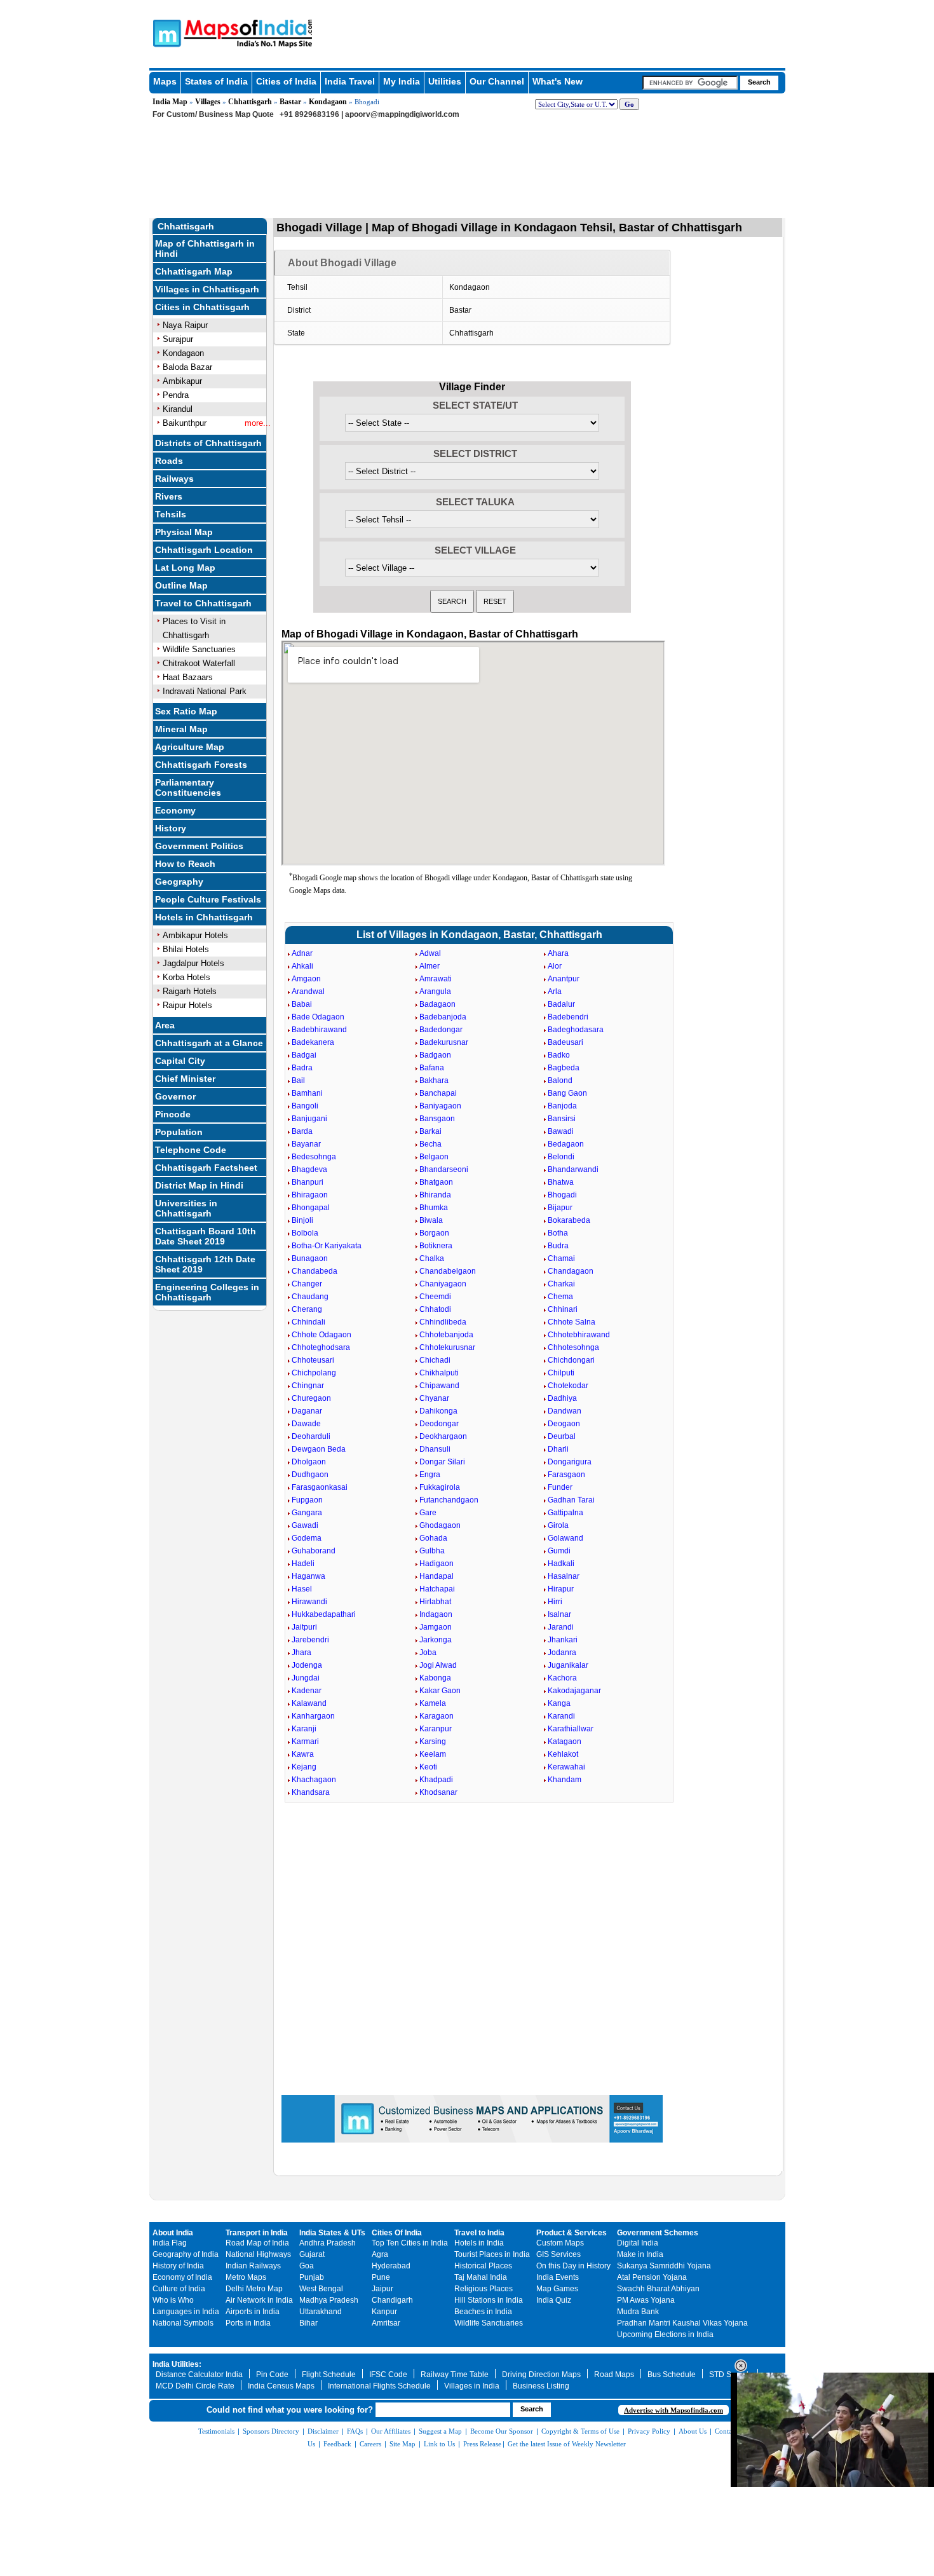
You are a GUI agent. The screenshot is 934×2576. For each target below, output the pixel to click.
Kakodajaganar (574, 1691)
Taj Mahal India (481, 2277)
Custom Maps (560, 2243)
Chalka (432, 1258)
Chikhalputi (439, 1373)
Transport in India (257, 2233)
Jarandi (561, 1627)
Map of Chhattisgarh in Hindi (205, 249)
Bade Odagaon (318, 1017)
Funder (560, 1487)
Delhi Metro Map (254, 2289)
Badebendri (568, 1017)
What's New (558, 81)
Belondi (561, 1157)
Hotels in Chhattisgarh (204, 917)
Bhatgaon (436, 1182)
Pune (381, 2277)
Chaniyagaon (443, 1284)
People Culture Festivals (208, 899)
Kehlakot (563, 1754)
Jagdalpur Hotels (193, 963)
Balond (560, 1080)
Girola (558, 1525)
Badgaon (435, 1055)
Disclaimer (323, 2431)
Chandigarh (392, 2300)
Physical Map (184, 532)
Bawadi (561, 1131)
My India (402, 81)
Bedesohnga (314, 1157)
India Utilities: (177, 2364)
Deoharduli (311, 1436)
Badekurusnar (444, 1042)
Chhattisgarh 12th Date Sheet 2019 (205, 1264)
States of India (216, 81)
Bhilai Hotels (186, 949)
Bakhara (434, 1080)
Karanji (304, 1729)
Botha (558, 1233)
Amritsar (386, 2323)
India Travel (350, 81)
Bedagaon (566, 1144)
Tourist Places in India (492, 2254)
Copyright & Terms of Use (580, 2431)
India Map (170, 102)
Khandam (565, 1780)
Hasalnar (564, 1576)
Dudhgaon (310, 1475)
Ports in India (248, 2323)
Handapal (437, 1576)
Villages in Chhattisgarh (207, 289)
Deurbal (562, 1436)
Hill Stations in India (489, 2300)
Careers (370, 2444)
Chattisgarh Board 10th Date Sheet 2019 (206, 1236)
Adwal (430, 953)
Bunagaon (310, 1258)
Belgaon (434, 1157)
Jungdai (306, 1678)
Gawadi (305, 1525)
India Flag (170, 2243)
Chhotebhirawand (579, 1335)
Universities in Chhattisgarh (186, 1208)
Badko (559, 1055)
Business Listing (541, 2386)
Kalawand (309, 1703)
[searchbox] (690, 83)
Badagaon (437, 1004)
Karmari (305, 1741)
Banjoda (562, 1106)
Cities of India (286, 81)
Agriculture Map (190, 747)
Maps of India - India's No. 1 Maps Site (165, 32)
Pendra (176, 395)
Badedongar (441, 1030)
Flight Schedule (329, 2375)
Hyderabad (391, 2266)
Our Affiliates (391, 2431)
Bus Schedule (672, 2375)
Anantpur (564, 979)
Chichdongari (571, 1360)
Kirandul (178, 409)
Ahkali (302, 966)
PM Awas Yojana (646, 2300)
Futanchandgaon (449, 1500)
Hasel (302, 1589)
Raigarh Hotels (190, 991)
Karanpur (436, 1729)
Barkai (430, 1131)
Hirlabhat (435, 1602)
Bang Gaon (567, 1093)
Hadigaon (437, 1564)
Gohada (433, 1538)
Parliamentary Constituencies (188, 787)
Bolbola (305, 1233)
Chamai (561, 1258)
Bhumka (434, 1208)
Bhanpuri (308, 1182)
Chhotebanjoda (446, 1335)
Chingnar (308, 1386)
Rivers (169, 496)
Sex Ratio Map (186, 711)
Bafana (432, 1068)
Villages (208, 102)
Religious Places (484, 2289)
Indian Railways (253, 2266)
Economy (175, 810)
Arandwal (308, 992)
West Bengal (321, 2289)
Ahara (558, 953)
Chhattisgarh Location (204, 550)
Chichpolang (314, 1373)
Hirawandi (309, 1602)
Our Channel (497, 81)
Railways (174, 479)
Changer (307, 1284)
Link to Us (439, 2444)
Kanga (559, 1703)
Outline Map (181, 585)
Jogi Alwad (438, 1665)
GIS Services (558, 2254)
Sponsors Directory (271, 2431)
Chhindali (308, 1322)
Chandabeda (315, 1271)
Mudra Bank (638, 2312)
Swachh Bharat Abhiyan (658, 2289)
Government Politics (199, 846)
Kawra (303, 1754)
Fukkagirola (440, 1487)
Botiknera (436, 1246)
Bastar (290, 102)
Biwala (431, 1220)
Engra (430, 1475)
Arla (555, 992)
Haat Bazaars (188, 677)
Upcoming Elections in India (665, 2334)
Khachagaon (314, 1780)
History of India (178, 2266)
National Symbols (183, 2323)
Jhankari (563, 1640)
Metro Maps (246, 2277)
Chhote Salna (572, 1322)
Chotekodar (568, 1386)
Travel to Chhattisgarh (203, 603)
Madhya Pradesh (329, 2300)
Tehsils (171, 514)
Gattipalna (565, 1513)
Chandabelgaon (448, 1271)
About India (173, 2233)
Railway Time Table (455, 2375)
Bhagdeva (309, 1169)
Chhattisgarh (250, 102)
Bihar (308, 2323)
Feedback (337, 2444)
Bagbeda (564, 1068)
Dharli (558, 1449)
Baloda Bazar (187, 367)
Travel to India (479, 2233)
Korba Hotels (186, 977)
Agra (380, 2254)
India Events (558, 2277)
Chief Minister (185, 1079)
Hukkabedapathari (324, 1614)
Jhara (301, 1653)
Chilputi (561, 1373)
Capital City (180, 1061)
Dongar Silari (442, 1462)
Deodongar (439, 1424)
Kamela (433, 1703)
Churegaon (311, 1398)
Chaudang (310, 1297)
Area (165, 1025)
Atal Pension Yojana (652, 2277)
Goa (307, 2266)
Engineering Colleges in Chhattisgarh (207, 1292)
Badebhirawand (319, 1030)
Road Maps (614, 2375)
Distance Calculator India (199, 2375)
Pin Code (272, 2375)
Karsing (433, 1741)
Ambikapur (182, 381)
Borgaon (434, 1233)
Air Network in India (259, 2300)
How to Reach (185, 864)
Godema (307, 1538)
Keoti (428, 1767)
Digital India (638, 2243)
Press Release (482, 2444)
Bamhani (307, 1093)
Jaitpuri (304, 1627)
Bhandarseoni (444, 1169)
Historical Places (483, 2266)
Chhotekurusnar (447, 1347)
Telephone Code (191, 1150)
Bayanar (306, 1144)
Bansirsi (562, 1119)
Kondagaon (328, 102)
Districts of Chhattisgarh (208, 443)
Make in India (640, 2254)
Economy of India (182, 2277)
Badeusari (565, 1042)
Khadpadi (436, 1780)
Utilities (445, 81)
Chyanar (434, 1398)
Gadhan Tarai (571, 1500)
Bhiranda (435, 1195)
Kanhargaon (313, 1716)
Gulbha (432, 1551)
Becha (430, 1144)
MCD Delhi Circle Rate (195, 2386)
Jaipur (382, 2289)
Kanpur (384, 2312)
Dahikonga (438, 1411)
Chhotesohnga (573, 1347)
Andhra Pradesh (328, 2243)
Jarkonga (436, 1640)
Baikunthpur (185, 423)
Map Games (557, 2289)
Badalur (561, 1004)
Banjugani (309, 1119)
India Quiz (554, 2300)
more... (258, 423)
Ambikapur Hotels (195, 935)
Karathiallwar (571, 1729)
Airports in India (253, 2312)
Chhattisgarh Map (194, 271)
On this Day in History (573, 2266)
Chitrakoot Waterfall (199, 663)
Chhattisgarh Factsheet (206, 1168)
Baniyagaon (440, 1106)
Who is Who (173, 2300)
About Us (693, 2431)
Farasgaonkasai (320, 1487)
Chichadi (435, 1360)
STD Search (730, 2375)
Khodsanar (438, 1792)
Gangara (307, 1513)
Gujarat (312, 2254)
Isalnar (559, 1614)
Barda (302, 1131)
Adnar (302, 953)
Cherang (307, 1309)
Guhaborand (314, 1551)
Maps (165, 81)
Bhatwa (561, 1182)
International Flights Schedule (379, 2386)
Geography (179, 882)
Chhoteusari (313, 1360)
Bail (298, 1080)
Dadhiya (562, 1398)
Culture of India (179, 2289)
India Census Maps (281, 2386)
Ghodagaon (440, 1525)
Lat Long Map (185, 568)
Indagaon (436, 1614)
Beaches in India (483, 2312)
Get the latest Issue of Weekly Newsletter (567, 2444)
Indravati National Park (205, 691)
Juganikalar (568, 1665)
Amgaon (306, 979)
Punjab (312, 2277)
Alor (555, 966)
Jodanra (562, 1653)
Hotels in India (479, 2243)
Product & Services (572, 2233)
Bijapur (560, 1208)
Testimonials (216, 2431)
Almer (430, 966)
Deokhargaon (443, 1436)
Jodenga (307, 1665)
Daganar (307, 1411)
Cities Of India (397, 2233)
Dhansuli (435, 1449)
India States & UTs (332, 2233)
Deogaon (564, 1424)
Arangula (435, 992)
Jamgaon (436, 1627)
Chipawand (439, 1386)
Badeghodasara (576, 1030)
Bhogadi (562, 1195)
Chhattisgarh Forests (201, 765)
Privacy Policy (649, 2431)
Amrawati (436, 979)
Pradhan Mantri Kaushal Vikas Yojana (682, 2323)
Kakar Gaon (440, 1691)
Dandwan (565, 1411)
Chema (560, 1297)
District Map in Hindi (199, 1185)
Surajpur (178, 339)
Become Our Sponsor (502, 2431)
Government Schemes (658, 2233)
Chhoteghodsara (321, 1347)
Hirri (555, 1602)
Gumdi (559, 1551)
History (171, 828)
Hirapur (561, 1589)
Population (179, 1132)
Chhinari (563, 1309)
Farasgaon (566, 1475)
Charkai (561, 1284)
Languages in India (186, 2312)
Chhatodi (435, 1309)
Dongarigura (570, 1462)
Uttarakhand (321, 2312)
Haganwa (308, 1576)
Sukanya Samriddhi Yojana (664, 2266)
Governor (175, 1096)
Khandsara (311, 1792)
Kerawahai (566, 1767)
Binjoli (302, 1220)
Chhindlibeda (443, 1322)
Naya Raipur (185, 325)
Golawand (565, 1538)
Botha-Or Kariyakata (327, 1246)
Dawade (306, 1424)
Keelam (433, 1754)
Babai (302, 1004)
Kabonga (435, 1678)
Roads (169, 461)
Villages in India (472, 2386)
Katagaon (565, 1741)
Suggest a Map (440, 2431)
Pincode (173, 1114)
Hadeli (303, 1564)
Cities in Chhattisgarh (202, 307)
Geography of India (186, 2254)
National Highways (258, 2254)
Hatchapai (437, 1589)
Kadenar (307, 1691)
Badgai (304, 1055)
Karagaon (437, 1716)
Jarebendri (310, 1640)
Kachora (562, 1678)
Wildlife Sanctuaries (199, 649)
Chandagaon (571, 1271)
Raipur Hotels (187, 1005)
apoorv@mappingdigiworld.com (402, 114)
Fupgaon (307, 1500)
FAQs (355, 2431)
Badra (302, 1068)
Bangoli (305, 1106)
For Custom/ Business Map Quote (213, 114)
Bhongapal (311, 1208)
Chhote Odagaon (321, 1335)
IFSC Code (388, 2375)
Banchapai (438, 1093)
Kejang (304, 1767)
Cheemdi (435, 1297)
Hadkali (561, 1564)
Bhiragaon (310, 1195)
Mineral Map (181, 729)
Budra (558, 1246)
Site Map (403, 2444)
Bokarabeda (569, 1220)
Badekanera (313, 1042)
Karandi (561, 1716)
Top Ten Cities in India (410, 2243)
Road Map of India (257, 2243)
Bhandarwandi (573, 1169)
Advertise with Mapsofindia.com (673, 2410)
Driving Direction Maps (541, 2375)
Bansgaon (437, 1119)
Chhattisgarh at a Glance (209, 1043)
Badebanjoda (443, 1017)
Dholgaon (309, 1462)
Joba (428, 1653)
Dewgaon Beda (319, 1449)
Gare (428, 1513)
